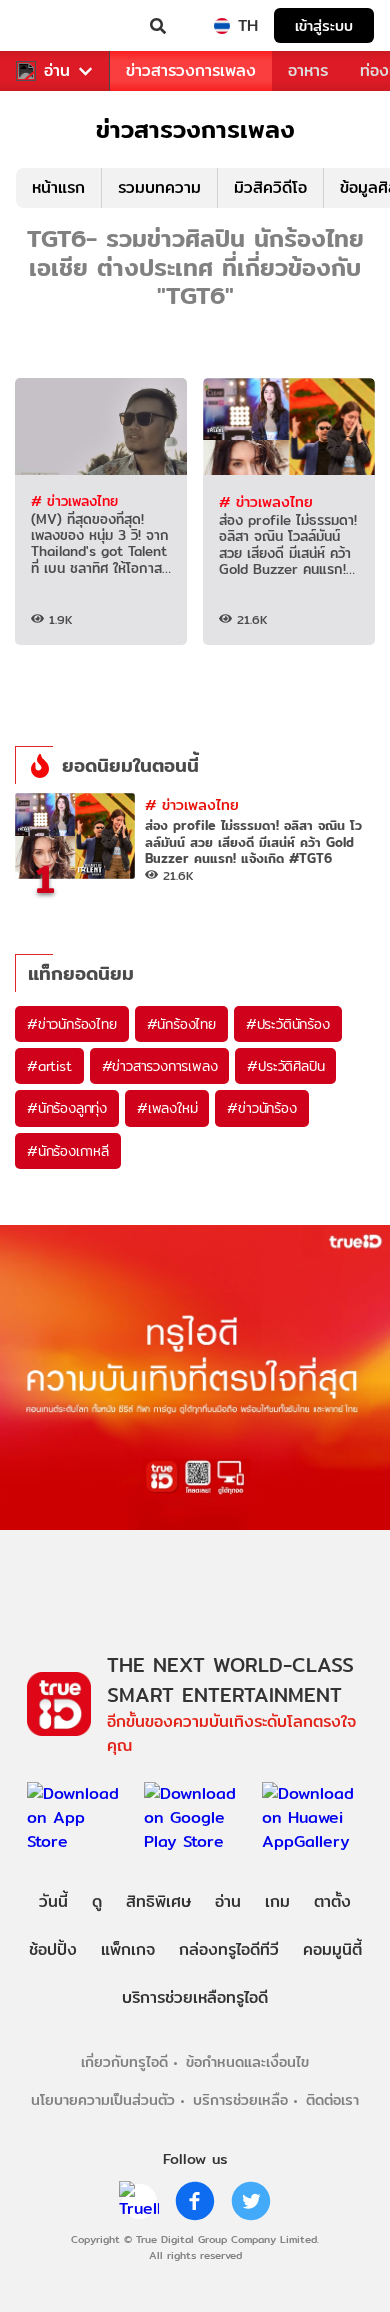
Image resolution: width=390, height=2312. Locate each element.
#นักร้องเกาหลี (68, 1151)
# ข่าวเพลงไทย (74, 501)
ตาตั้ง (332, 1901)
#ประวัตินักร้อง (288, 1024)
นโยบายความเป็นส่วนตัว (103, 2099)
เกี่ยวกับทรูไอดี (124, 2061)
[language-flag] (222, 26)
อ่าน (57, 71)
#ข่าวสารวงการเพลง (160, 1066)
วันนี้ (53, 1901)
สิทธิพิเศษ (158, 1901)
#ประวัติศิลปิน (285, 1066)
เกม (277, 1901)
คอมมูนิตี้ (332, 1949)
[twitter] (251, 2201)
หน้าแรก (58, 187)
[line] (139, 2201)
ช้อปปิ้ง (53, 1949)
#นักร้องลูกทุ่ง (67, 1108)
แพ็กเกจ (128, 1949)
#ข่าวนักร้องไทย (72, 1024)
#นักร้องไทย (181, 1024)
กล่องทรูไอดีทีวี (229, 1949)
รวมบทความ (159, 187)
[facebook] (195, 2201)
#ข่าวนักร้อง (261, 1108)
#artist (49, 1066)
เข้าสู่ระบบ (324, 25)
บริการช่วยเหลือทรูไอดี (195, 1997)
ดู (97, 1901)
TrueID (56, 26)
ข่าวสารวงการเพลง (191, 70)
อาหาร (308, 70)
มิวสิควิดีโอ (270, 187)
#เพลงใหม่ (167, 1108)
